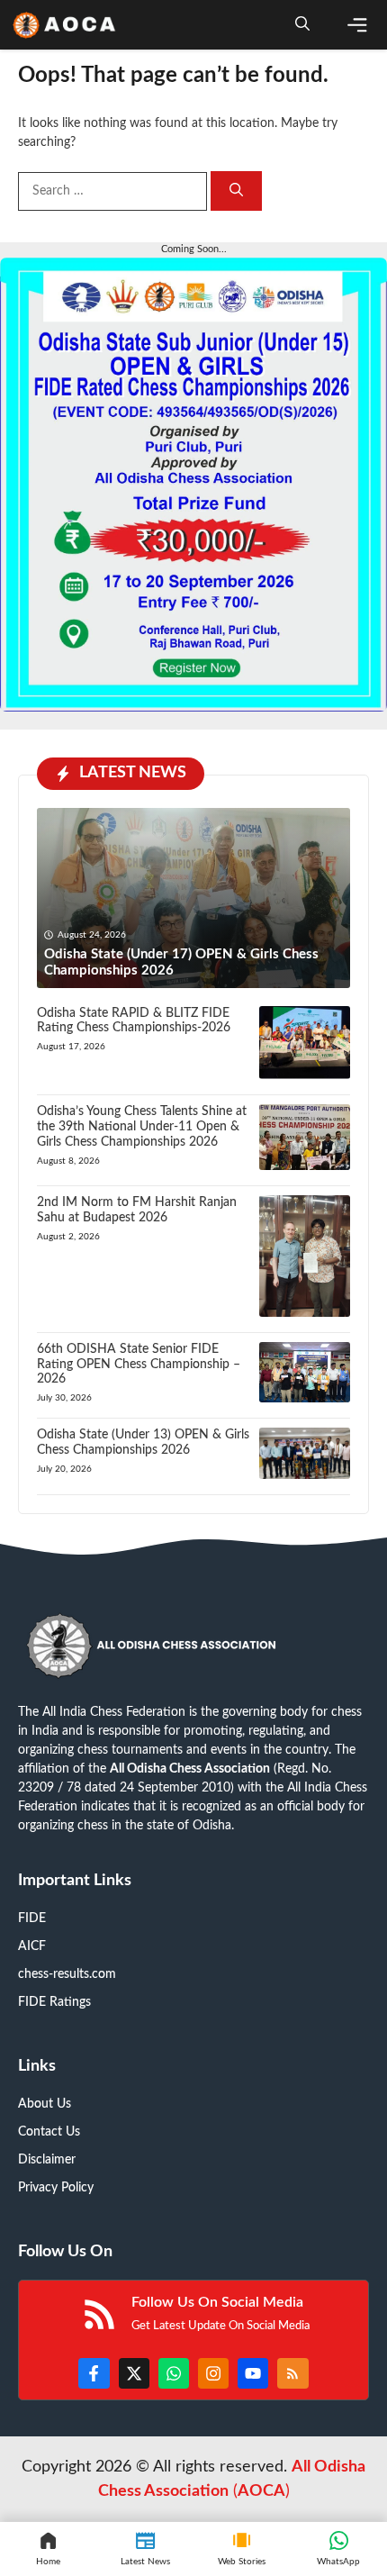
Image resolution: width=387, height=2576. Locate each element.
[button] (302, 25)
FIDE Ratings (54, 2002)
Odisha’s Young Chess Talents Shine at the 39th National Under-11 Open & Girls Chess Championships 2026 (142, 1127)
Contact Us (49, 2132)
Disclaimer (47, 2160)
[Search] (236, 191)
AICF (32, 1946)
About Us (45, 2104)
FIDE (32, 1918)
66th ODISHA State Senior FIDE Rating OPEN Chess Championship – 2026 (139, 1365)
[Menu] (357, 25)
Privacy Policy (56, 2188)
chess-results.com (67, 1974)
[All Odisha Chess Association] (65, 25)
